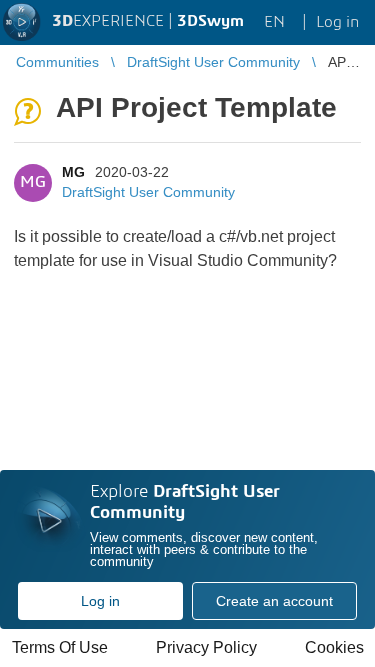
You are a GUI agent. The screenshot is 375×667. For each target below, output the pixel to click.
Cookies (334, 647)
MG (73, 172)
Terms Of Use (60, 647)
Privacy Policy (206, 647)
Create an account (274, 601)
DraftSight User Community (148, 192)
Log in (100, 601)
